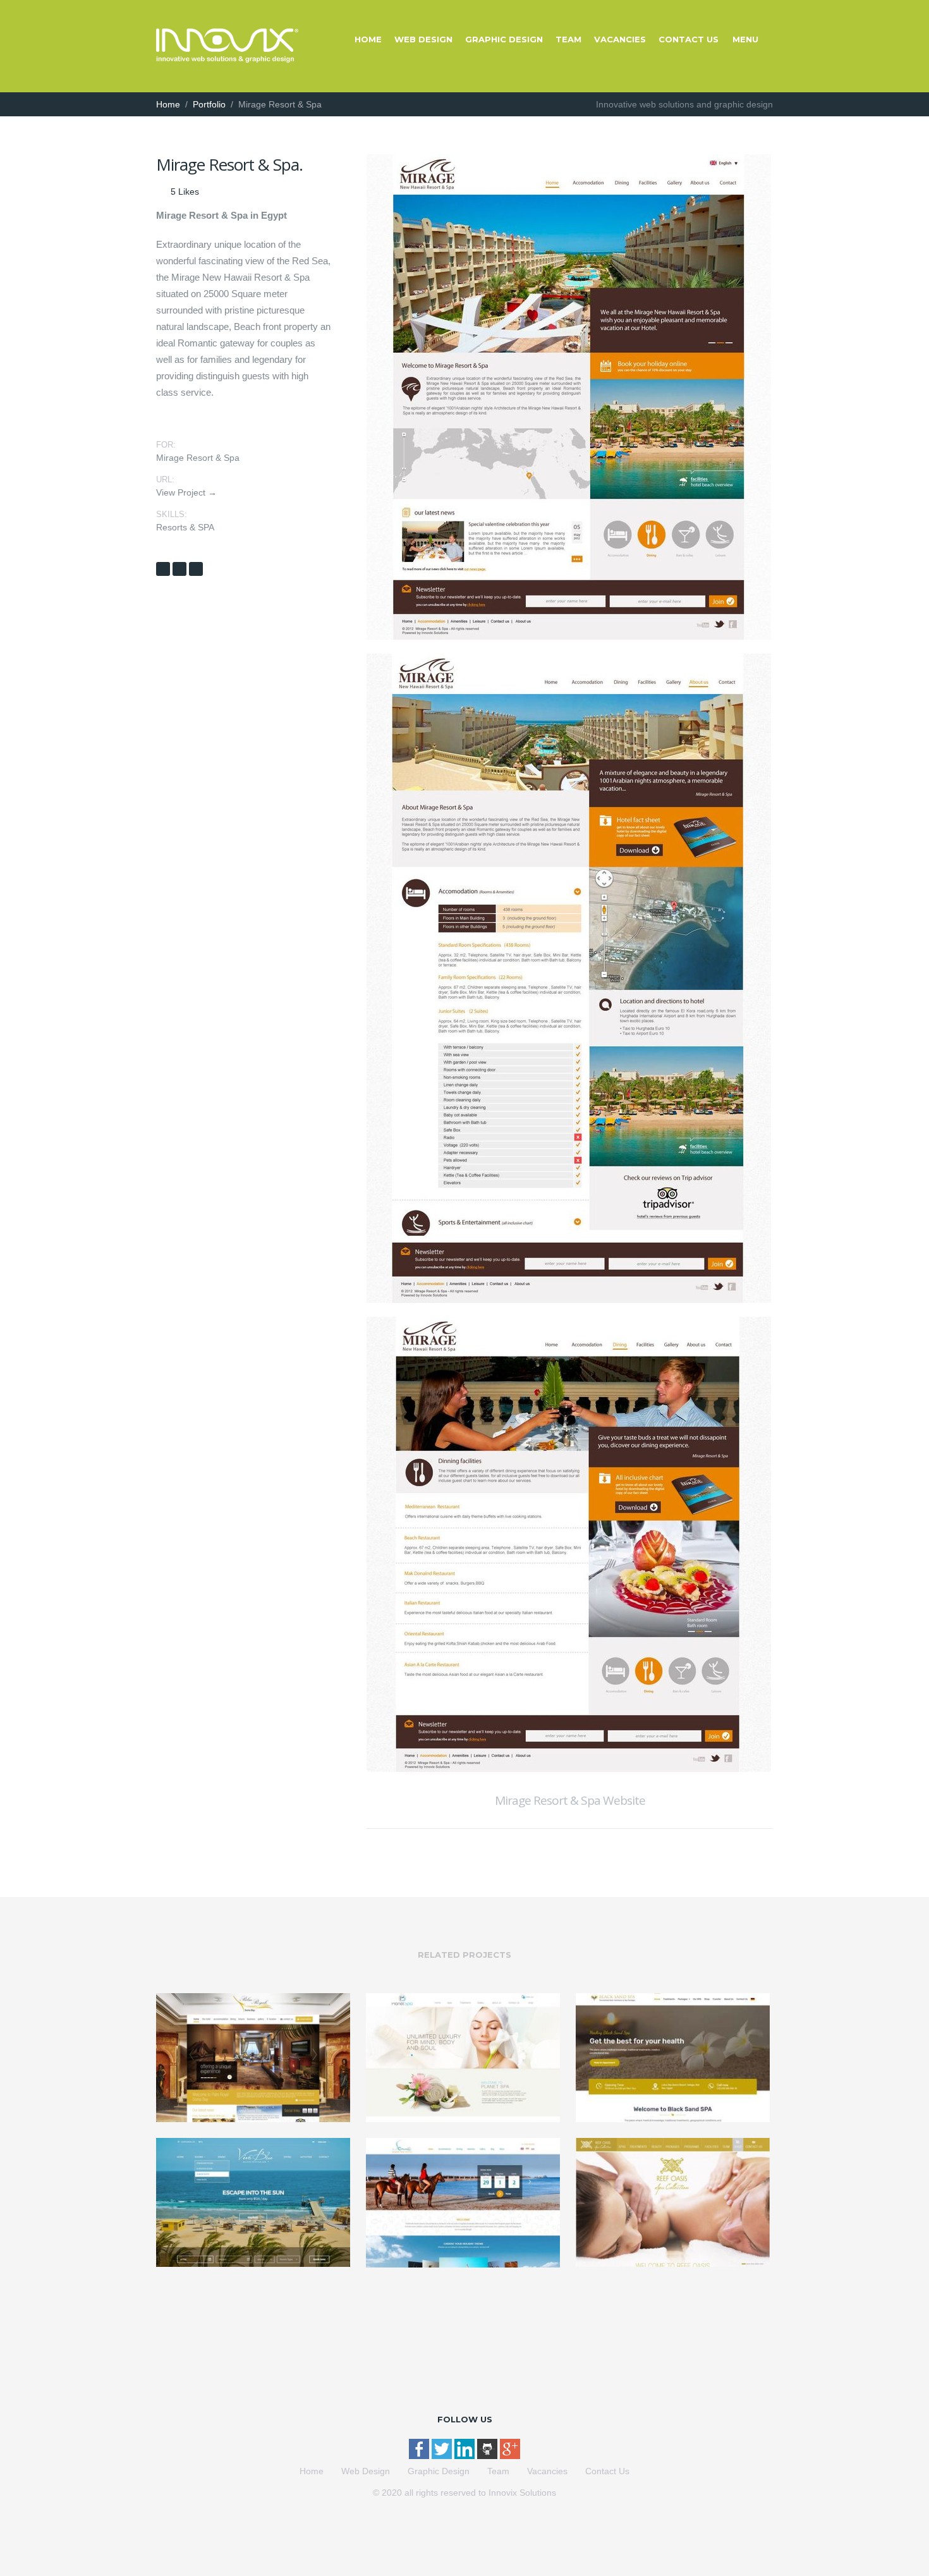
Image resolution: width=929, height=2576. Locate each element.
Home (368, 39)
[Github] (489, 2456)
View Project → (186, 492)
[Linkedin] (466, 2456)
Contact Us (689, 39)
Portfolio (209, 104)
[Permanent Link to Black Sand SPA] (673, 2119)
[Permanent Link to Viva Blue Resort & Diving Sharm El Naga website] (253, 2264)
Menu (745, 39)
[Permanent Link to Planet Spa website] (463, 2119)
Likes (185, 192)
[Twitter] (443, 2456)
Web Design (423, 39)
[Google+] (510, 2456)
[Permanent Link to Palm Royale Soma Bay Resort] (253, 2119)
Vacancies (620, 39)
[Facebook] (420, 2456)
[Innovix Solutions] (227, 59)
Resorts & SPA (185, 527)
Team (568, 39)
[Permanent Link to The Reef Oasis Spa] (673, 2264)
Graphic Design (504, 39)
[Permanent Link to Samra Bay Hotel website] (463, 2264)
